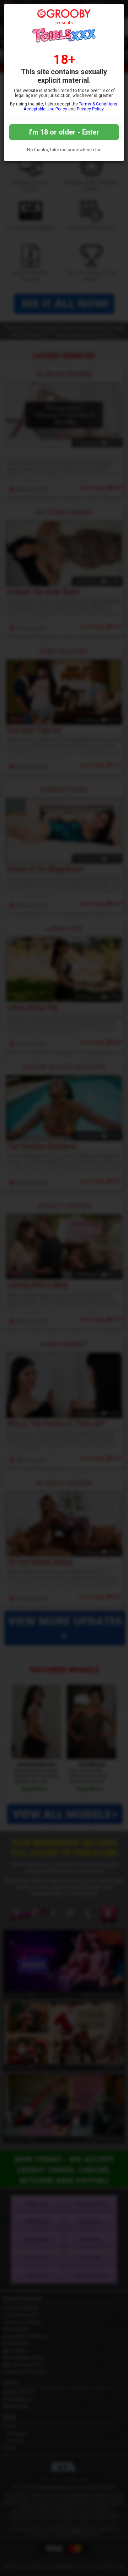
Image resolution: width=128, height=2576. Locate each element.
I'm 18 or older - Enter (64, 132)
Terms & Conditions (98, 104)
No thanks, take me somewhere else (64, 150)
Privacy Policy (90, 109)
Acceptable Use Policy (45, 109)
